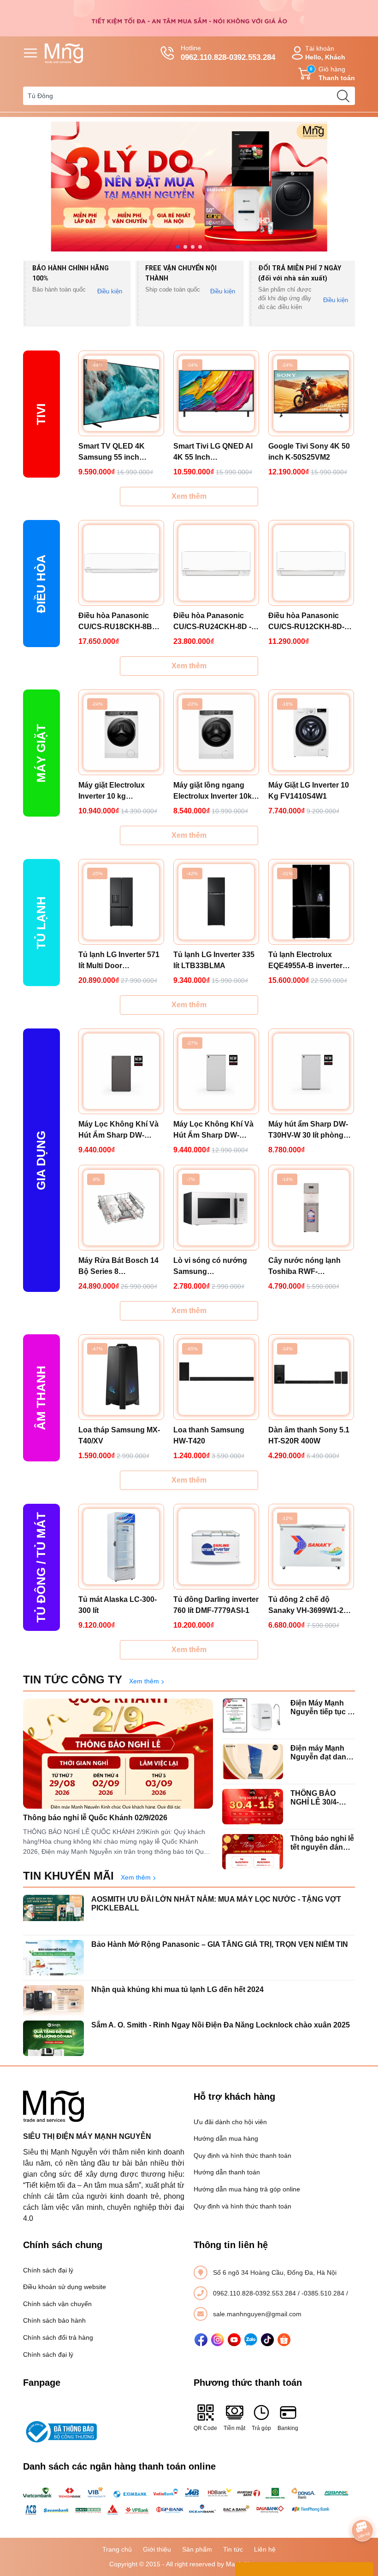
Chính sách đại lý (48, 2270)
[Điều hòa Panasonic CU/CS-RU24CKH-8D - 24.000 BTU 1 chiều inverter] (216, 563)
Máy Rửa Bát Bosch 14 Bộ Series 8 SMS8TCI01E (118, 1267)
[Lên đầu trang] (362, 2505)
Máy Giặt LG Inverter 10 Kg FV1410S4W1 (309, 791)
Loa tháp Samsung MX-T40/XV (119, 1435)
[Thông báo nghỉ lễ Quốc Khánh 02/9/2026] (118, 1754)
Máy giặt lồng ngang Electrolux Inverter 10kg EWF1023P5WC (215, 791)
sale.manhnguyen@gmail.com (257, 2314)
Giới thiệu (157, 2549)
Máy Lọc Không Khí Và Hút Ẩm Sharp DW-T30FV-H (118, 1130)
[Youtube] (234, 2340)
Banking (288, 2428)
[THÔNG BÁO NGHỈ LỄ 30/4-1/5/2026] (253, 1807)
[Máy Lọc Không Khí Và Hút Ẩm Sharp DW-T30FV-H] (121, 1071)
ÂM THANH (41, 1398)
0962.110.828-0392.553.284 (255, 2293)
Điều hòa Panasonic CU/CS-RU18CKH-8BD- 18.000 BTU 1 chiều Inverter (119, 622)
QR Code (205, 2428)
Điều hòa (41, 584)
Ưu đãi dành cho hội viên (230, 2122)
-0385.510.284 (324, 2293)
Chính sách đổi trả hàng (58, 2337)
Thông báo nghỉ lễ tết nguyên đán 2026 (322, 1843)
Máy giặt (41, 753)
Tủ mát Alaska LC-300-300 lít (118, 1605)
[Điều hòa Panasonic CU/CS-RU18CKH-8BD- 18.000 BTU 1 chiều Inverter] (121, 563)
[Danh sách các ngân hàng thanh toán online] (189, 2501)
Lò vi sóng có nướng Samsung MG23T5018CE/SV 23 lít (214, 1267)
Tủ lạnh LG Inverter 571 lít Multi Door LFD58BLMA (119, 961)
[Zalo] (251, 2340)
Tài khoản (325, 53)
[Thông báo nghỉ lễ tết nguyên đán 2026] (253, 1852)
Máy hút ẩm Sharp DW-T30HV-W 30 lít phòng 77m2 (308, 1130)
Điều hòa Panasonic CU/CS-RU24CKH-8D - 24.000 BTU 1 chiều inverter (212, 622)
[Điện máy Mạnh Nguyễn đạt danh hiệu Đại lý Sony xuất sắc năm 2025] (253, 1761)
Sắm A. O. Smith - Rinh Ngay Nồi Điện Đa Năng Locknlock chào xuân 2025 (221, 2025)
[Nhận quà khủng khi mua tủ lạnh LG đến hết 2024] (53, 2003)
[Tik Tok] (267, 2340)
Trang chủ (117, 2549)
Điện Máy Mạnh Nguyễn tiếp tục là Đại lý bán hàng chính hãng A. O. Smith (322, 1708)
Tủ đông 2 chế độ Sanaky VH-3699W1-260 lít (310, 1606)
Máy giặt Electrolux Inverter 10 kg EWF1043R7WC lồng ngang (115, 791)
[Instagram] (218, 2340)
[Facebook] (201, 2340)
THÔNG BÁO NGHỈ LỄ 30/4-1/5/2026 (315, 1798)
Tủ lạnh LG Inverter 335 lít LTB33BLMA (214, 960)
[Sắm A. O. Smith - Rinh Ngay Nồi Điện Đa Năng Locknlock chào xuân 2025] (53, 2038)
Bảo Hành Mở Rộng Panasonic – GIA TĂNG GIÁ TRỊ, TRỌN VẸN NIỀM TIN (220, 1944)
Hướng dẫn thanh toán (227, 2172)
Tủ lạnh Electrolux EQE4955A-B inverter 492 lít (305, 961)
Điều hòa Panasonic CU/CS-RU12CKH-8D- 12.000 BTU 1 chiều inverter (306, 622)
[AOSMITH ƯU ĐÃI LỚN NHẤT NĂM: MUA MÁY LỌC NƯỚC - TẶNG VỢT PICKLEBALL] (53, 1913)
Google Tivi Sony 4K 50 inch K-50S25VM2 (309, 452)
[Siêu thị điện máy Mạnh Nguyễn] (189, 18)
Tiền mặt (234, 2428)
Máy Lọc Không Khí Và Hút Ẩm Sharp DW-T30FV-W (213, 1130)
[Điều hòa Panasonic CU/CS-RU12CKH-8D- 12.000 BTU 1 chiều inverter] (311, 563)
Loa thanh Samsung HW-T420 (209, 1435)
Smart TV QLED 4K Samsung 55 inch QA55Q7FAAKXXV (112, 453)
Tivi (41, 414)
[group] (189, 187)
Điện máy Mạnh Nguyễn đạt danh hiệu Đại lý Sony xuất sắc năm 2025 (321, 1753)
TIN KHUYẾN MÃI (68, 1876)
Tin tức (233, 2549)
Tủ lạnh (41, 923)
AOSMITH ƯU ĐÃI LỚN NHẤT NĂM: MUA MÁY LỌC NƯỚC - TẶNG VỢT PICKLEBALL (216, 1904)
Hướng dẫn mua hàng (226, 2138)
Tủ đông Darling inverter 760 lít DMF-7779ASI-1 (216, 1605)
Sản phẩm (197, 2549)
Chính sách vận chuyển (57, 2304)
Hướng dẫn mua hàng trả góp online (247, 2189)
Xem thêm (189, 496)
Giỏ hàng (332, 73)
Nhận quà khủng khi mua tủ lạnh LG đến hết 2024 (177, 1989)
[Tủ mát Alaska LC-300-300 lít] (121, 1547)
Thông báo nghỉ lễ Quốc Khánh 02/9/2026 (95, 1818)
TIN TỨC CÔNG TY (73, 1679)
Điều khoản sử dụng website (65, 2287)
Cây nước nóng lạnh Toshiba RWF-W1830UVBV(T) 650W (306, 1267)
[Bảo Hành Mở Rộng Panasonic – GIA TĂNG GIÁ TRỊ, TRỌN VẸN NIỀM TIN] (53, 1958)
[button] (178, 247)
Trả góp (261, 2428)
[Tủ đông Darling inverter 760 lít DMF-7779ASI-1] (216, 1547)
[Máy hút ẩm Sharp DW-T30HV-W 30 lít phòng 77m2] (311, 1071)
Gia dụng (41, 1160)
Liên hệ (265, 2549)
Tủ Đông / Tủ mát (41, 1567)
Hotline (228, 53)
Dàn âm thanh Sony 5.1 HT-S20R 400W (309, 1435)
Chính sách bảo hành (54, 2320)
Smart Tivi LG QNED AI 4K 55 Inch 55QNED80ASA (213, 453)
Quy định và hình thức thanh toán (242, 2155)
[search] (343, 96)
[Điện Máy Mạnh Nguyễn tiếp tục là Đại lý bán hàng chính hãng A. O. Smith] (253, 1716)
